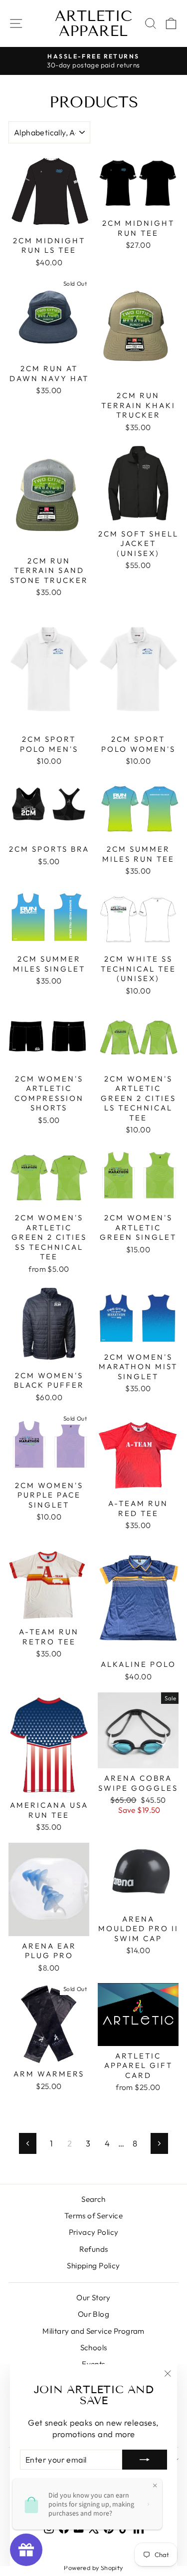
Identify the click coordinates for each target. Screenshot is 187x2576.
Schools (94, 2347)
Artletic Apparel (93, 23)
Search (93, 2199)
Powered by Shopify (93, 2568)
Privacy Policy (94, 2232)
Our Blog (93, 2314)
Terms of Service (94, 2216)
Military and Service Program (93, 2331)
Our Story (93, 2298)
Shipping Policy (93, 2266)
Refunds (94, 2249)
